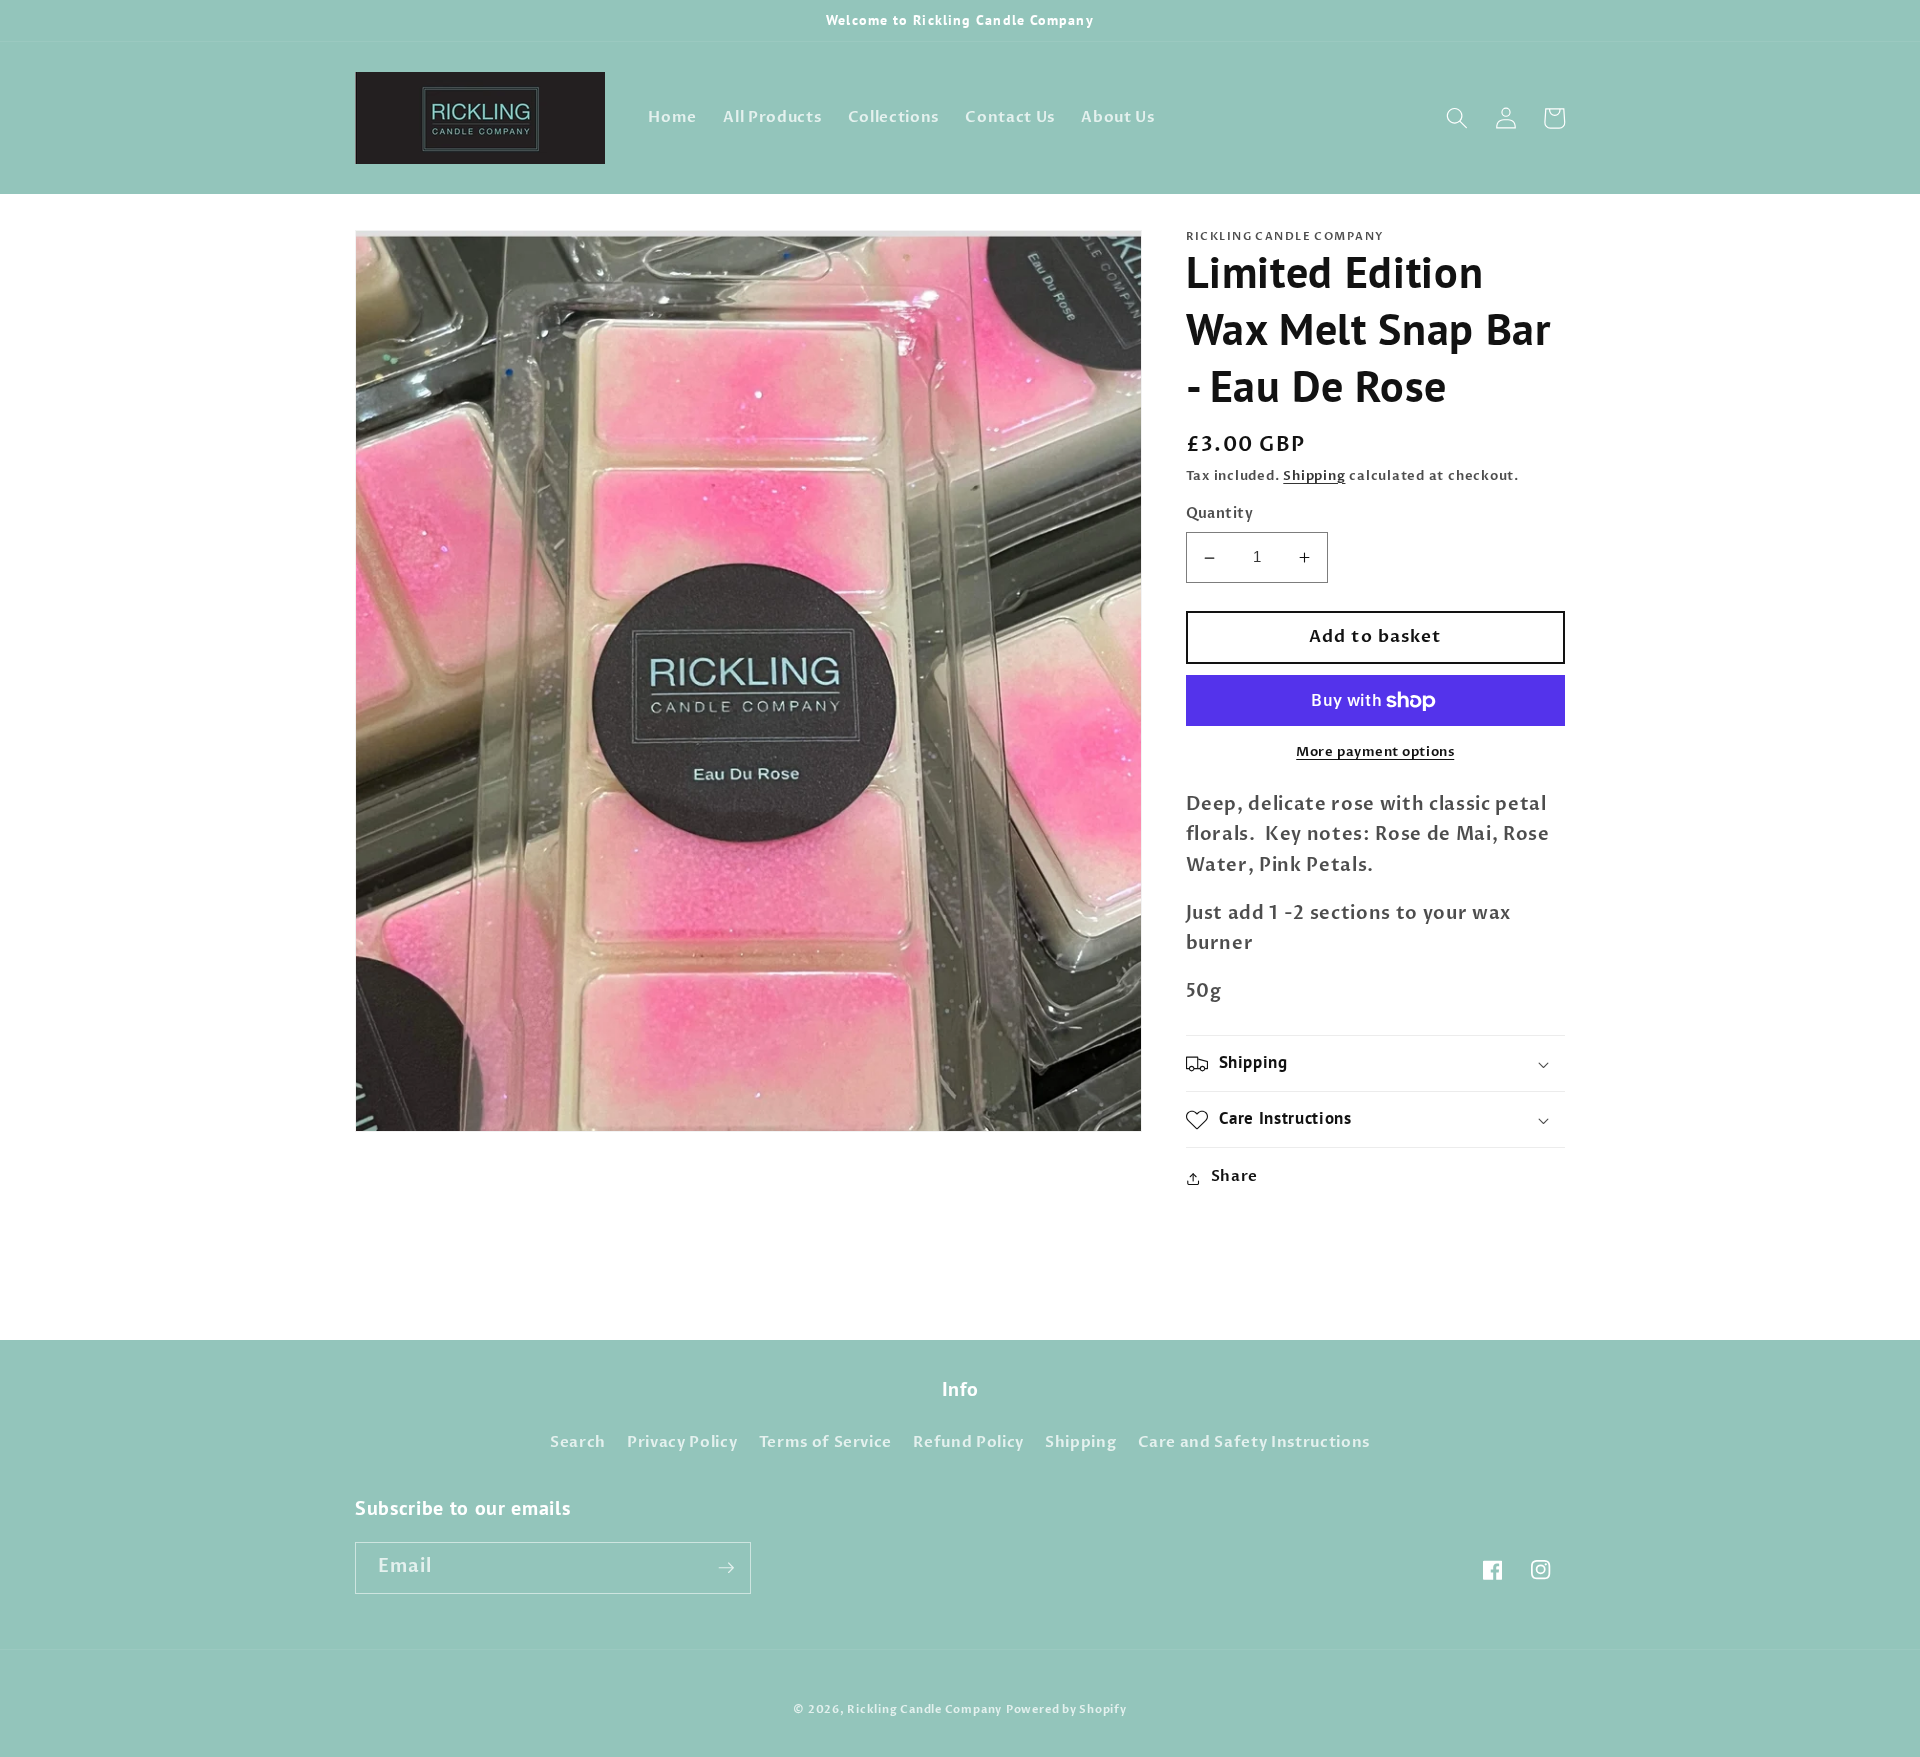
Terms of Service (826, 1442)
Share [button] (1234, 1177)
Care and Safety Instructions (1254, 1442)
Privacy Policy (682, 1442)
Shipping (1314, 477)
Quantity (1220, 514)
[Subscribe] (726, 1568)
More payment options (1375, 753)
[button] (1457, 118)
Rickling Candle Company (924, 1709)
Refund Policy (968, 1442)
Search (578, 1442)
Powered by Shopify (1066, 1709)
